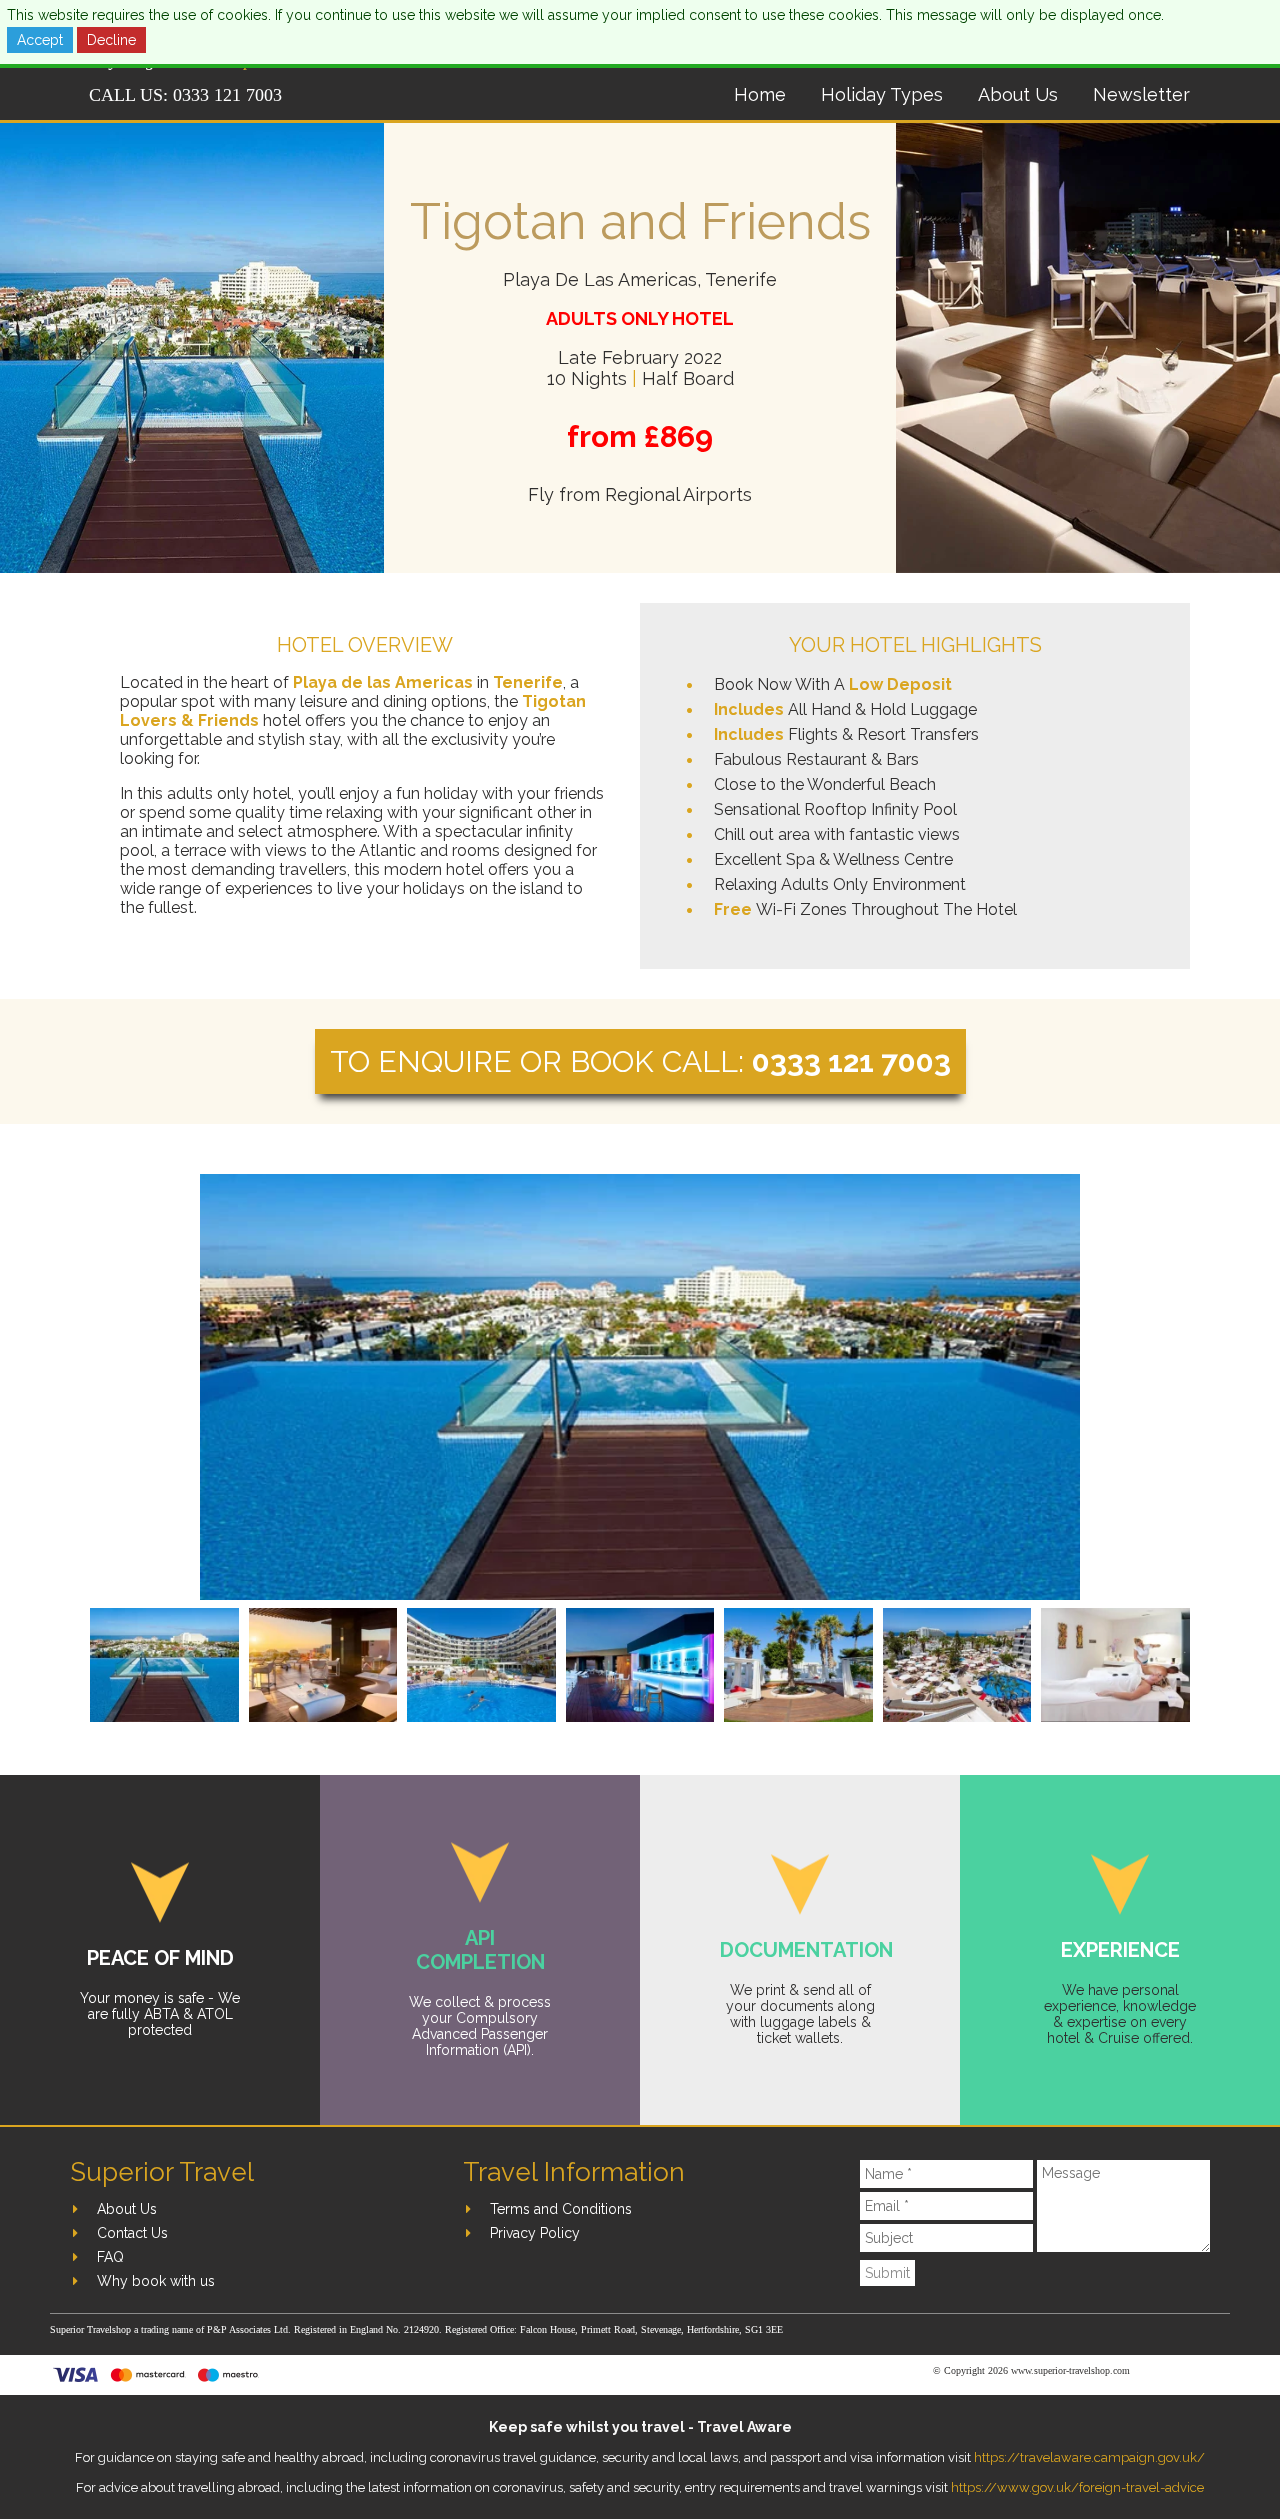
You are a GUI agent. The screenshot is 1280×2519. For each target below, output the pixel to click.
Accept (40, 40)
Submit (887, 2273)
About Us (1018, 94)
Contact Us (132, 2233)
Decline (111, 40)
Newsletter (1141, 94)
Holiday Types (882, 94)
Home (760, 94)
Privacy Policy (535, 2233)
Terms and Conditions (561, 2209)
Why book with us (156, 2281)
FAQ (110, 2257)
